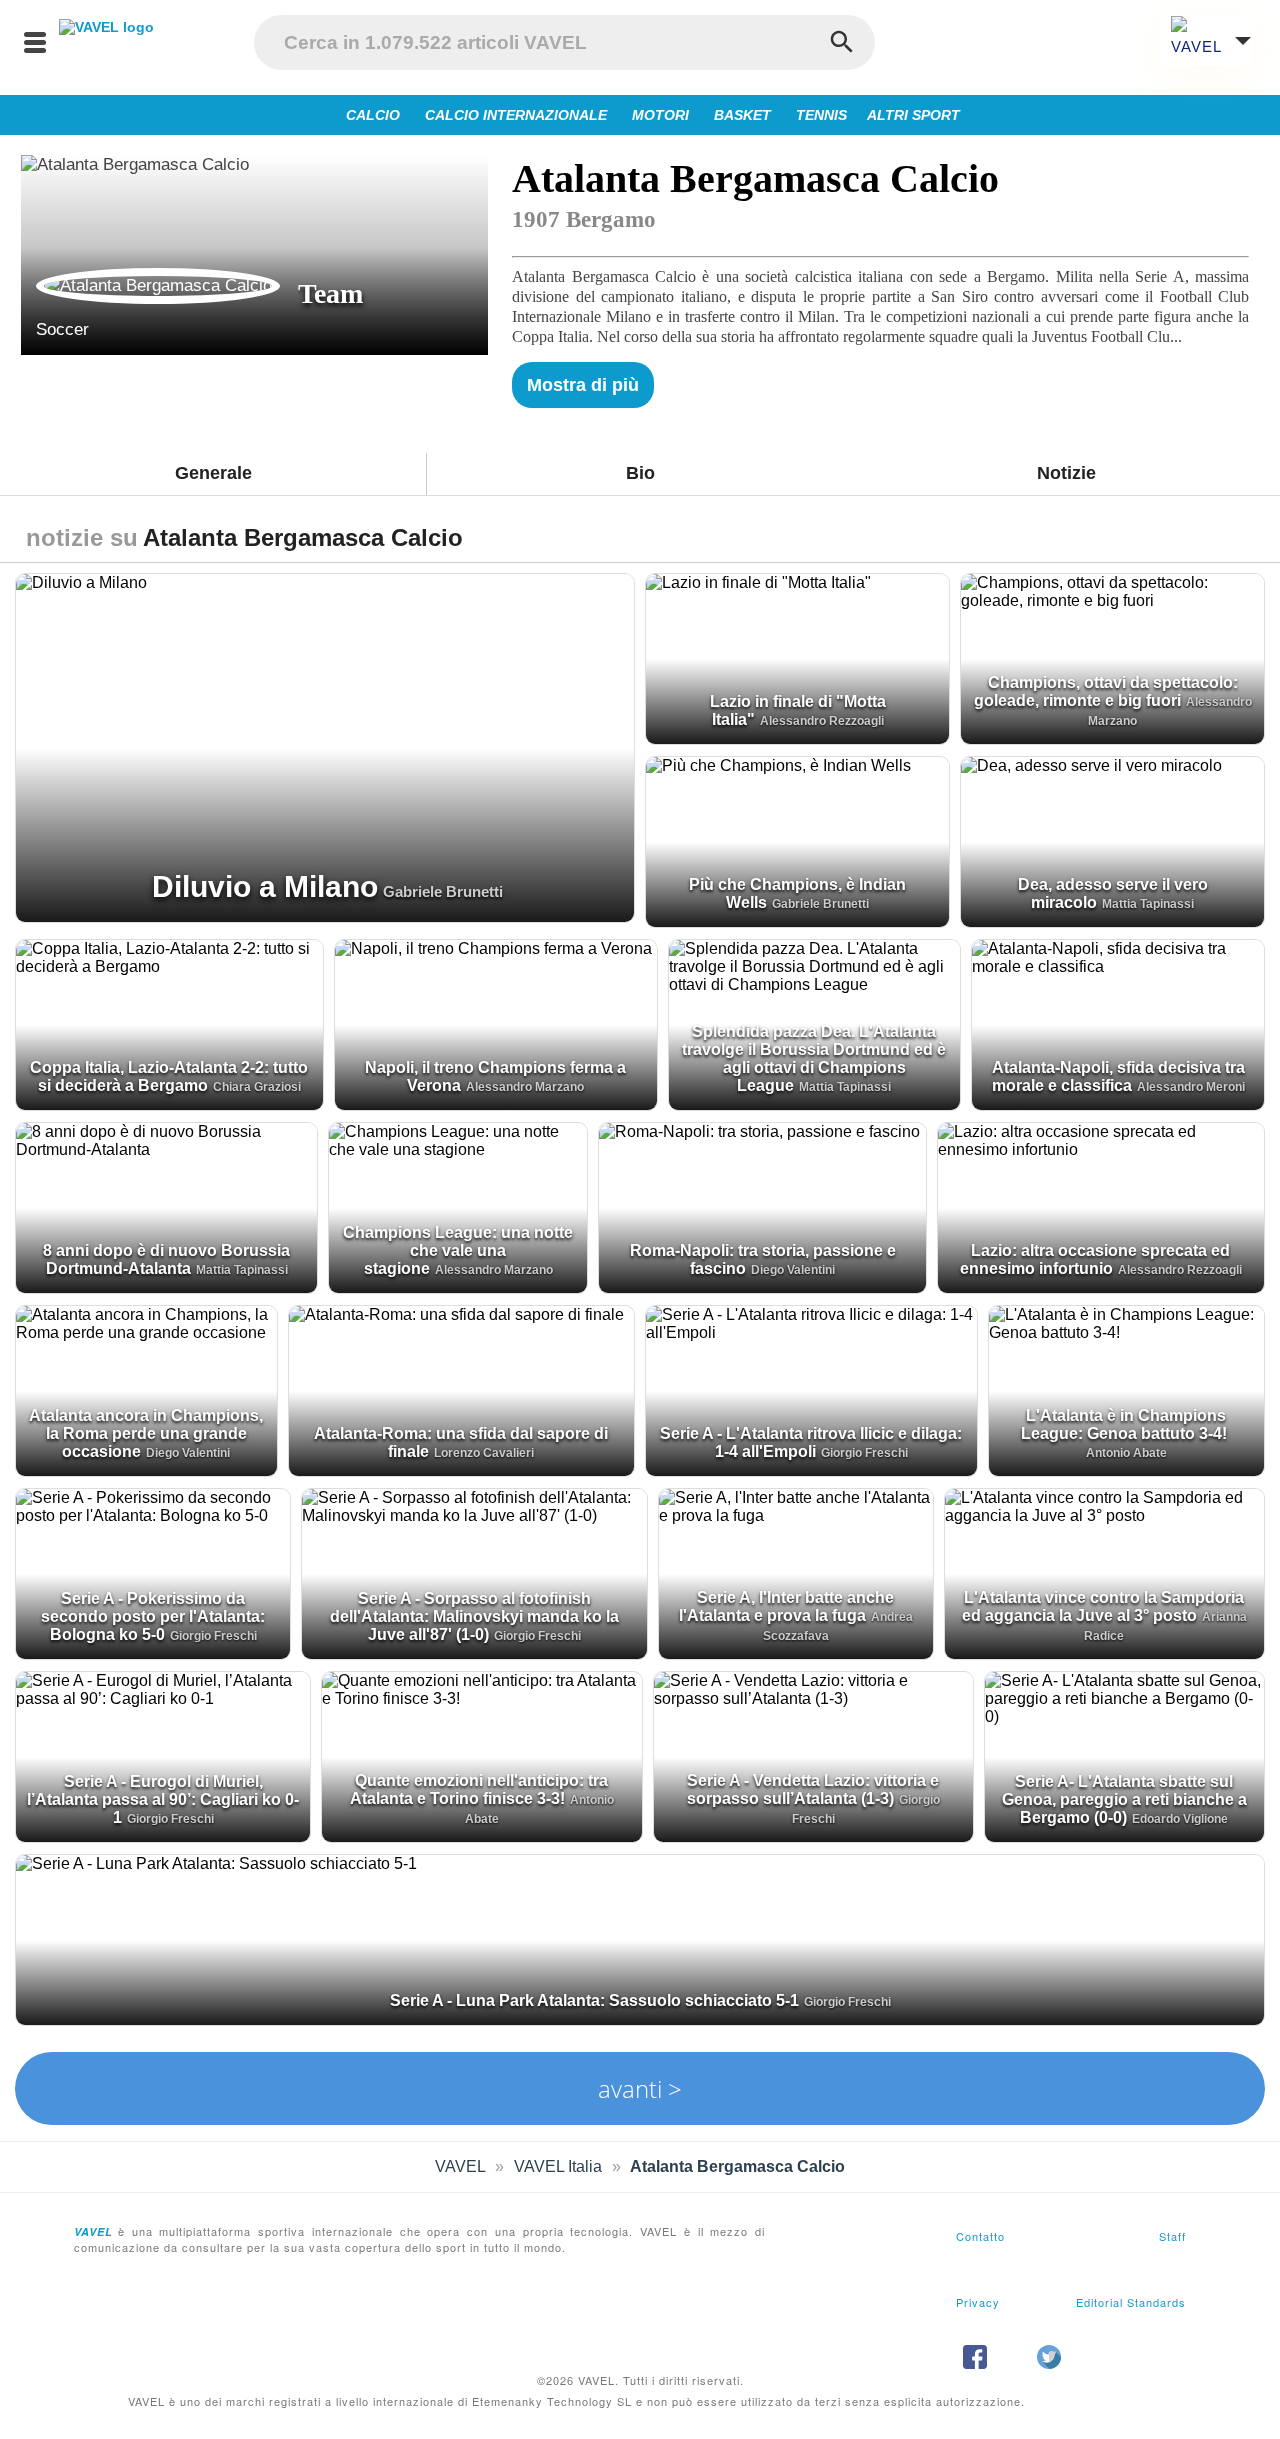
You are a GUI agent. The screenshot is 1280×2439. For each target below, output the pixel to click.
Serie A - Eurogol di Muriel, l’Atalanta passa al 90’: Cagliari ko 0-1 (163, 1799)
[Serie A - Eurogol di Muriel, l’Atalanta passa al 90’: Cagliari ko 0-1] (163, 1757)
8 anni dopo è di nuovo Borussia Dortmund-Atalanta (166, 1259)
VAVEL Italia (558, 2166)
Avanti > (640, 2088)
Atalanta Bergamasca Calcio (737, 2166)
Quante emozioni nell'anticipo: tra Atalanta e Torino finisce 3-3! (479, 1789)
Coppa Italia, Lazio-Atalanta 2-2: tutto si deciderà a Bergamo (169, 1076)
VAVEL (460, 2166)
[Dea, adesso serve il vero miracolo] (1112, 842)
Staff (1172, 2236)
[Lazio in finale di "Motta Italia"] (797, 659)
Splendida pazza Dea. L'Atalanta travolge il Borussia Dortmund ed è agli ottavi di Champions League (814, 1058)
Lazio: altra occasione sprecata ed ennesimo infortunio (1095, 1259)
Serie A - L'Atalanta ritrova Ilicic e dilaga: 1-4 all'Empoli (811, 1442)
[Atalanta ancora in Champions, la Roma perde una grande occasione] (146, 1391)
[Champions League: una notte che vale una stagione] (458, 1208)
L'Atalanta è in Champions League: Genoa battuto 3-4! (1124, 1424)
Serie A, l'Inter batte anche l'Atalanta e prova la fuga (787, 1606)
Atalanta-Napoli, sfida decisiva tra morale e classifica (1118, 1076)
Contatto (980, 2236)
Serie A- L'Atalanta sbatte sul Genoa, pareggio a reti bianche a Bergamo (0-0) (1124, 1799)
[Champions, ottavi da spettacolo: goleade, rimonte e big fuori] (1112, 659)
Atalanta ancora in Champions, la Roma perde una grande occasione (146, 1433)
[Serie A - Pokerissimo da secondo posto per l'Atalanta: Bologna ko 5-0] (153, 1574)
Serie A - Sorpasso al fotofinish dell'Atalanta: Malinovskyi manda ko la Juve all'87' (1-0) (474, 1616)
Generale (213, 473)
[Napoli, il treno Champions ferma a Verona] (496, 1025)
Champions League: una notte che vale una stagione (458, 1250)
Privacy (978, 2302)
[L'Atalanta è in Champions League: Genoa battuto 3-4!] (1127, 1391)
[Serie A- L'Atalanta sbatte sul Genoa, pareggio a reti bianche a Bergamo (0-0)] (1124, 1757)
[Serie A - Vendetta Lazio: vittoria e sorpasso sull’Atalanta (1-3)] (813, 1757)
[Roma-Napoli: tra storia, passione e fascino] (762, 1208)
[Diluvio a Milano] (325, 748)
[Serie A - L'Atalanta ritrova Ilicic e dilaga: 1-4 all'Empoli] (811, 1391)
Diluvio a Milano (265, 886)
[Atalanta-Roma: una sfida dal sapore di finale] (462, 1391)
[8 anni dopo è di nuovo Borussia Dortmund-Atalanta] (166, 1208)
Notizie (1066, 473)
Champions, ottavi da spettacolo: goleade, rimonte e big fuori (1106, 691)
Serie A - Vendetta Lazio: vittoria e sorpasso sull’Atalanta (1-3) (813, 1789)
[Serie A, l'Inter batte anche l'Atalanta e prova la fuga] (796, 1574)
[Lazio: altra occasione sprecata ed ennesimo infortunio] (1101, 1208)
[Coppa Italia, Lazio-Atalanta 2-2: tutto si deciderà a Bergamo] (169, 1025)
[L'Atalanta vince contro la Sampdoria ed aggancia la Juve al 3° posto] (1104, 1574)
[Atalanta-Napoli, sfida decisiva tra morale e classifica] (1118, 1025)
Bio (640, 473)
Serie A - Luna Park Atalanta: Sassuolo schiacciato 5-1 (594, 2000)
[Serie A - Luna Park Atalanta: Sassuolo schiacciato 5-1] (640, 1940)
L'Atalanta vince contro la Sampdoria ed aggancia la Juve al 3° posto (1103, 1606)
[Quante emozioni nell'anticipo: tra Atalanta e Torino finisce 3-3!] (481, 1757)
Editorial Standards (1131, 2302)
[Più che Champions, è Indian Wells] (797, 842)
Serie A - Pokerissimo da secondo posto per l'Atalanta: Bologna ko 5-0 (153, 1616)
